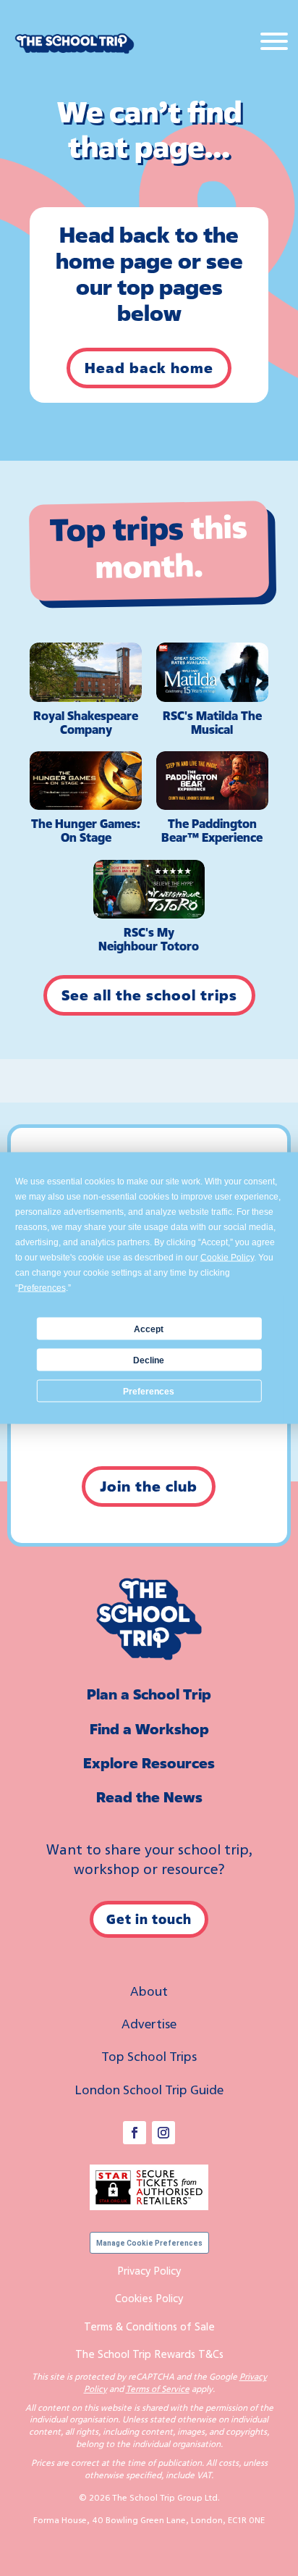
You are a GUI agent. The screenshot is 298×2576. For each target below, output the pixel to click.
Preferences (149, 1391)
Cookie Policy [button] (227, 1258)
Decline (149, 1360)
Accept (149, 1329)
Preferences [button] (42, 1288)
